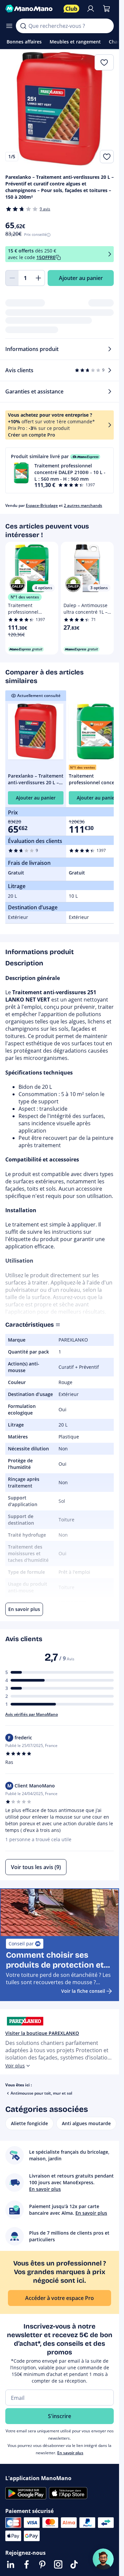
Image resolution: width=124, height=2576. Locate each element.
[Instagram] (58, 2564)
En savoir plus (70, 2453)
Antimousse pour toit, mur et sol (41, 2093)
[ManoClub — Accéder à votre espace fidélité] (71, 9)
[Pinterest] (42, 2564)
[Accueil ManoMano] (32, 9)
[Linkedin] (11, 2564)
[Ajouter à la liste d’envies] (107, 157)
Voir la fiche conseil (83, 1991)
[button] (60, 470)
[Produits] (9, 26)
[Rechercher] (23, 26)
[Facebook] (26, 2564)
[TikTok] (74, 2564)
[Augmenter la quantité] (38, 278)
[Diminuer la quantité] (12, 278)
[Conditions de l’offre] (110, 254)
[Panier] (106, 9)
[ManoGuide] (103, 2559)
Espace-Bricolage (42, 505)
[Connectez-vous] (91, 9)
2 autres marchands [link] (83, 505)
